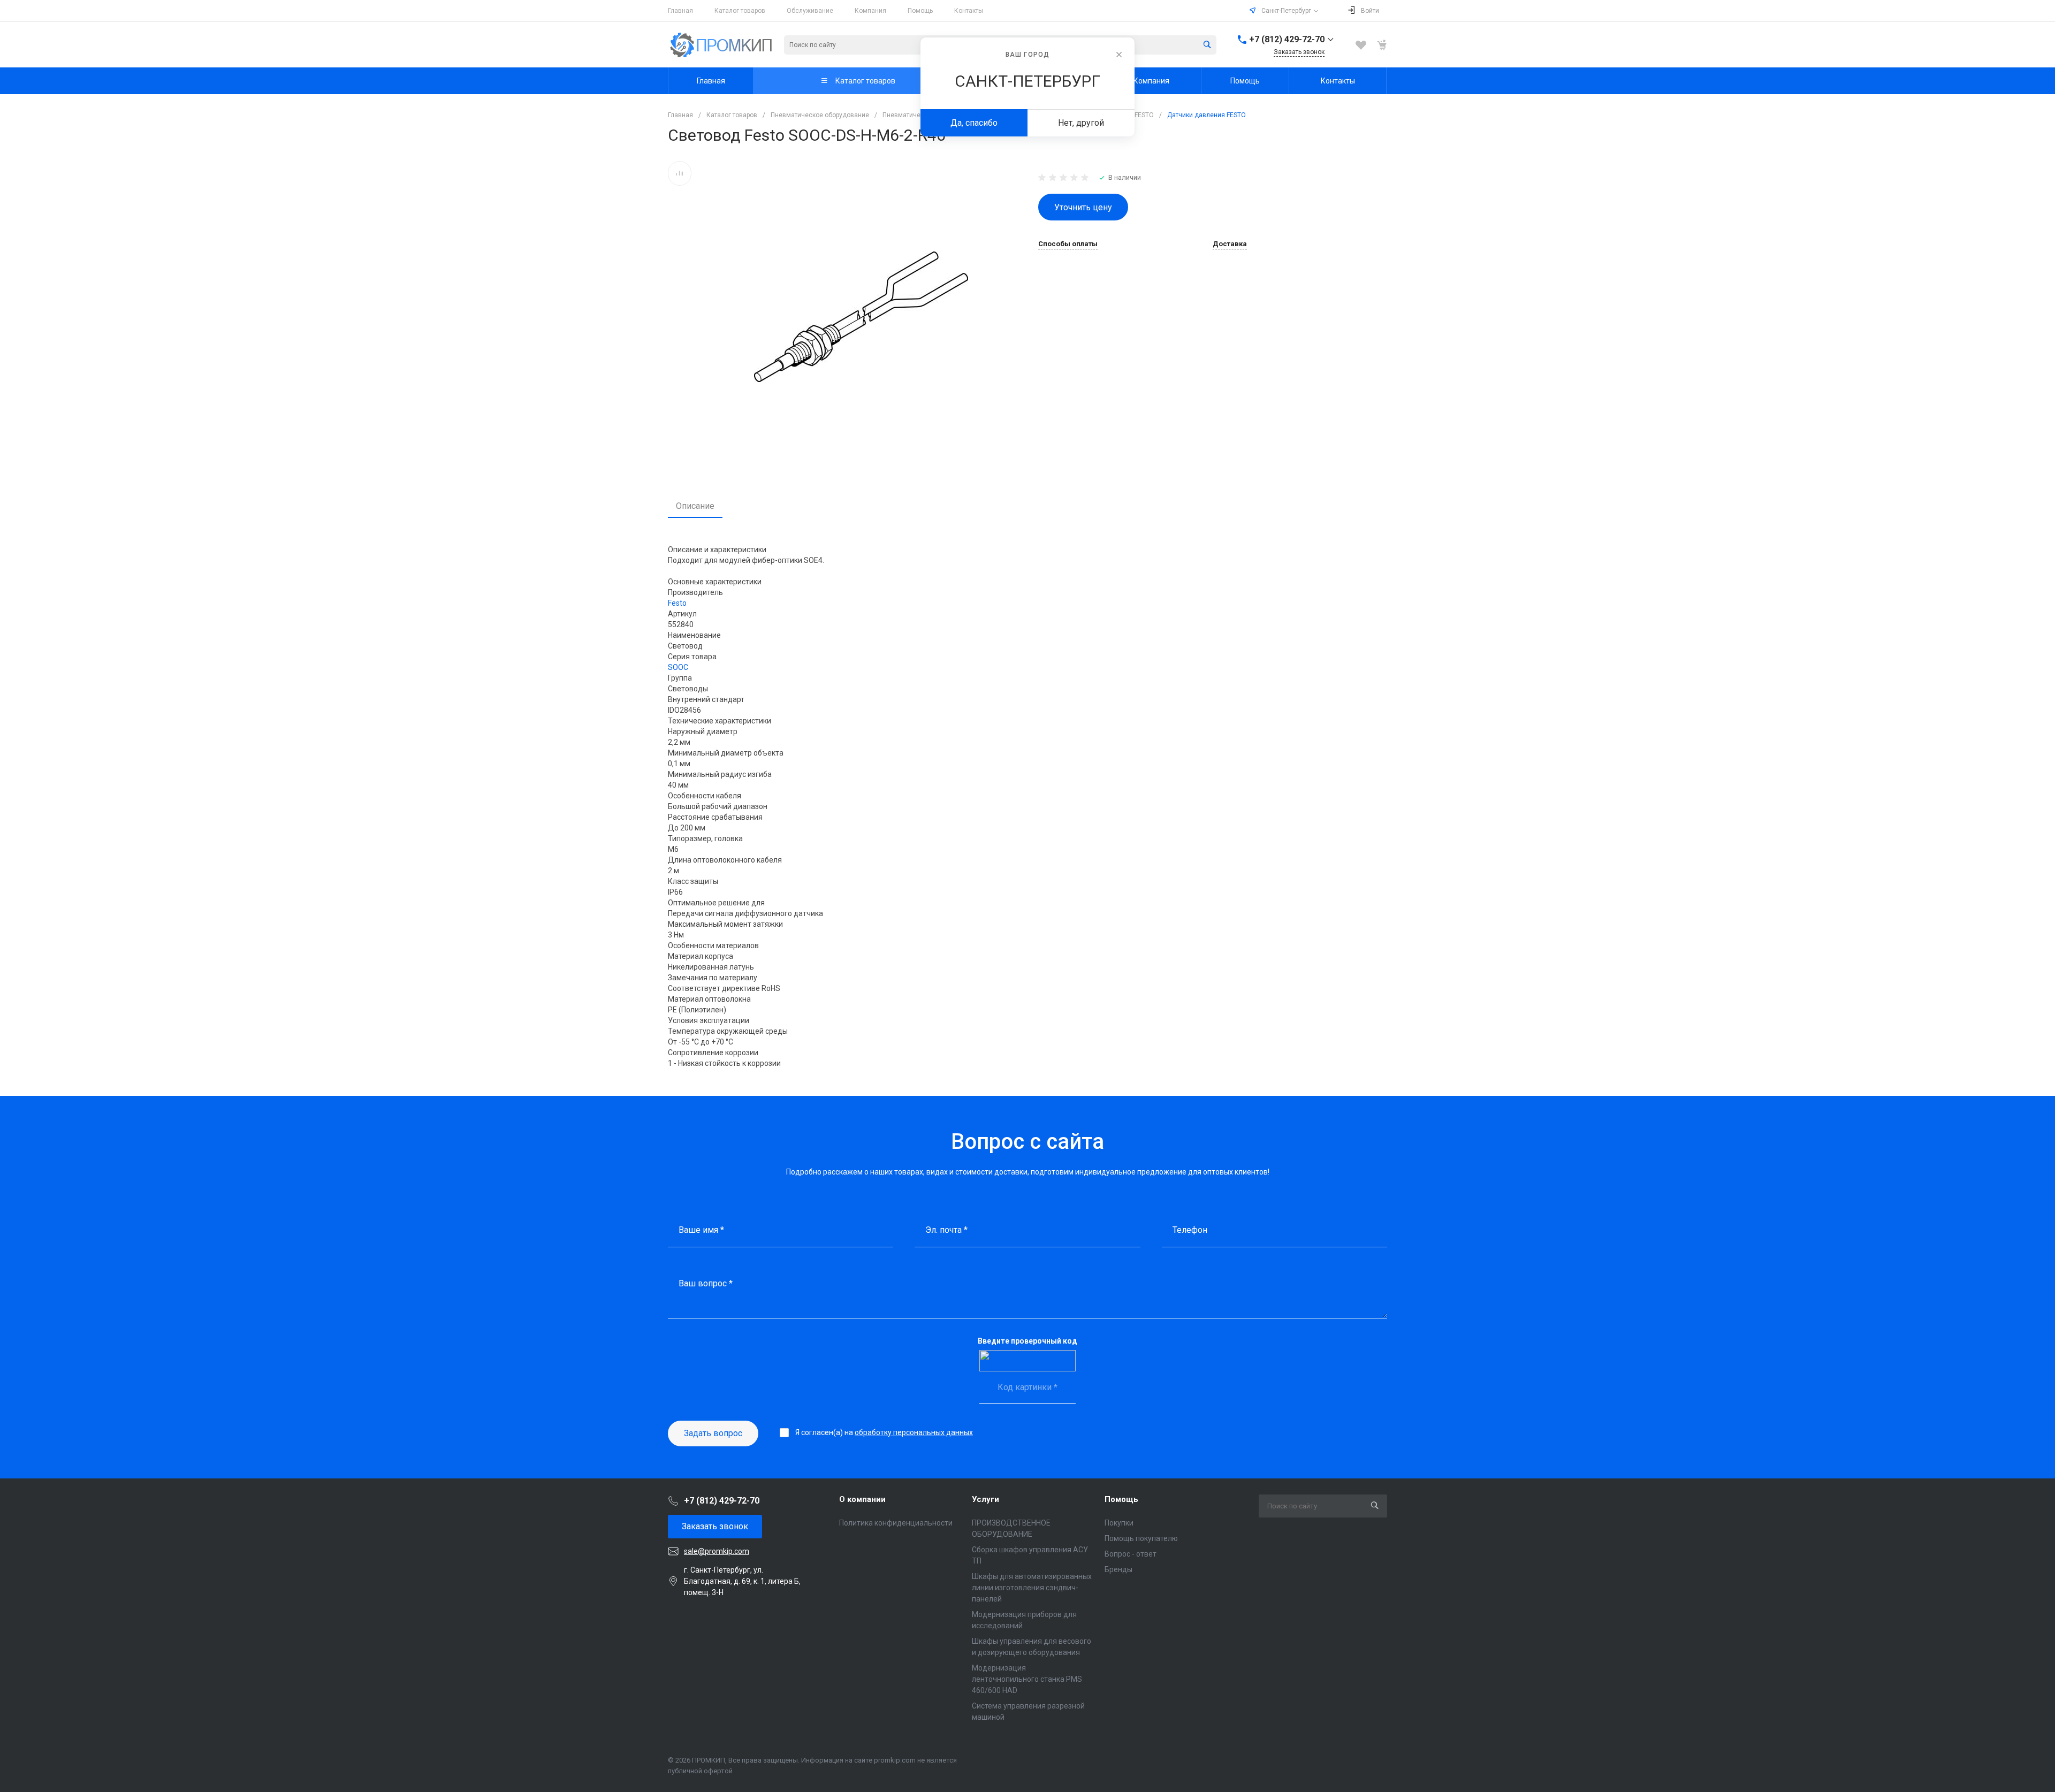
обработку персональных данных (914, 1432)
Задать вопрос (713, 1433)
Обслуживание (810, 11)
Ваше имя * (701, 1230)
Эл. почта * (946, 1230)
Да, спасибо (974, 123)
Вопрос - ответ (1131, 1554)
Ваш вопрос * (706, 1283)
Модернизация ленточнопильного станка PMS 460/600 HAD (1027, 1679)
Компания (870, 11)
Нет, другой (1081, 123)
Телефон (1190, 1230)
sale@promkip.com (717, 1551)
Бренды (1118, 1569)
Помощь (920, 11)
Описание (695, 506)
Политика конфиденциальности (896, 1523)
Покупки (1119, 1523)
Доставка (1230, 244)
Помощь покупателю (1141, 1538)
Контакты (969, 11)
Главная (680, 11)
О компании (862, 1499)
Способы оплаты (1068, 244)
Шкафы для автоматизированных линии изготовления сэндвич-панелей (1032, 1588)
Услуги (985, 1499)
